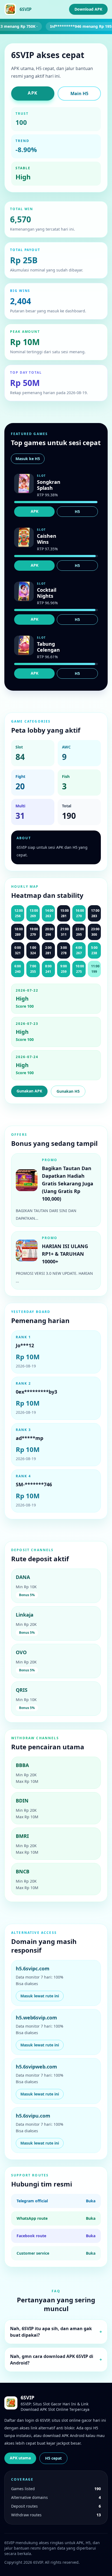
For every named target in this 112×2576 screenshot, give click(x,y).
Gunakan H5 (68, 1091)
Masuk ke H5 (28, 459)
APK (33, 93)
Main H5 (79, 93)
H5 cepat (53, 2458)
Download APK (88, 9)
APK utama (20, 2458)
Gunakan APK (29, 1091)
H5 (77, 511)
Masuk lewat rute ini (40, 1996)
